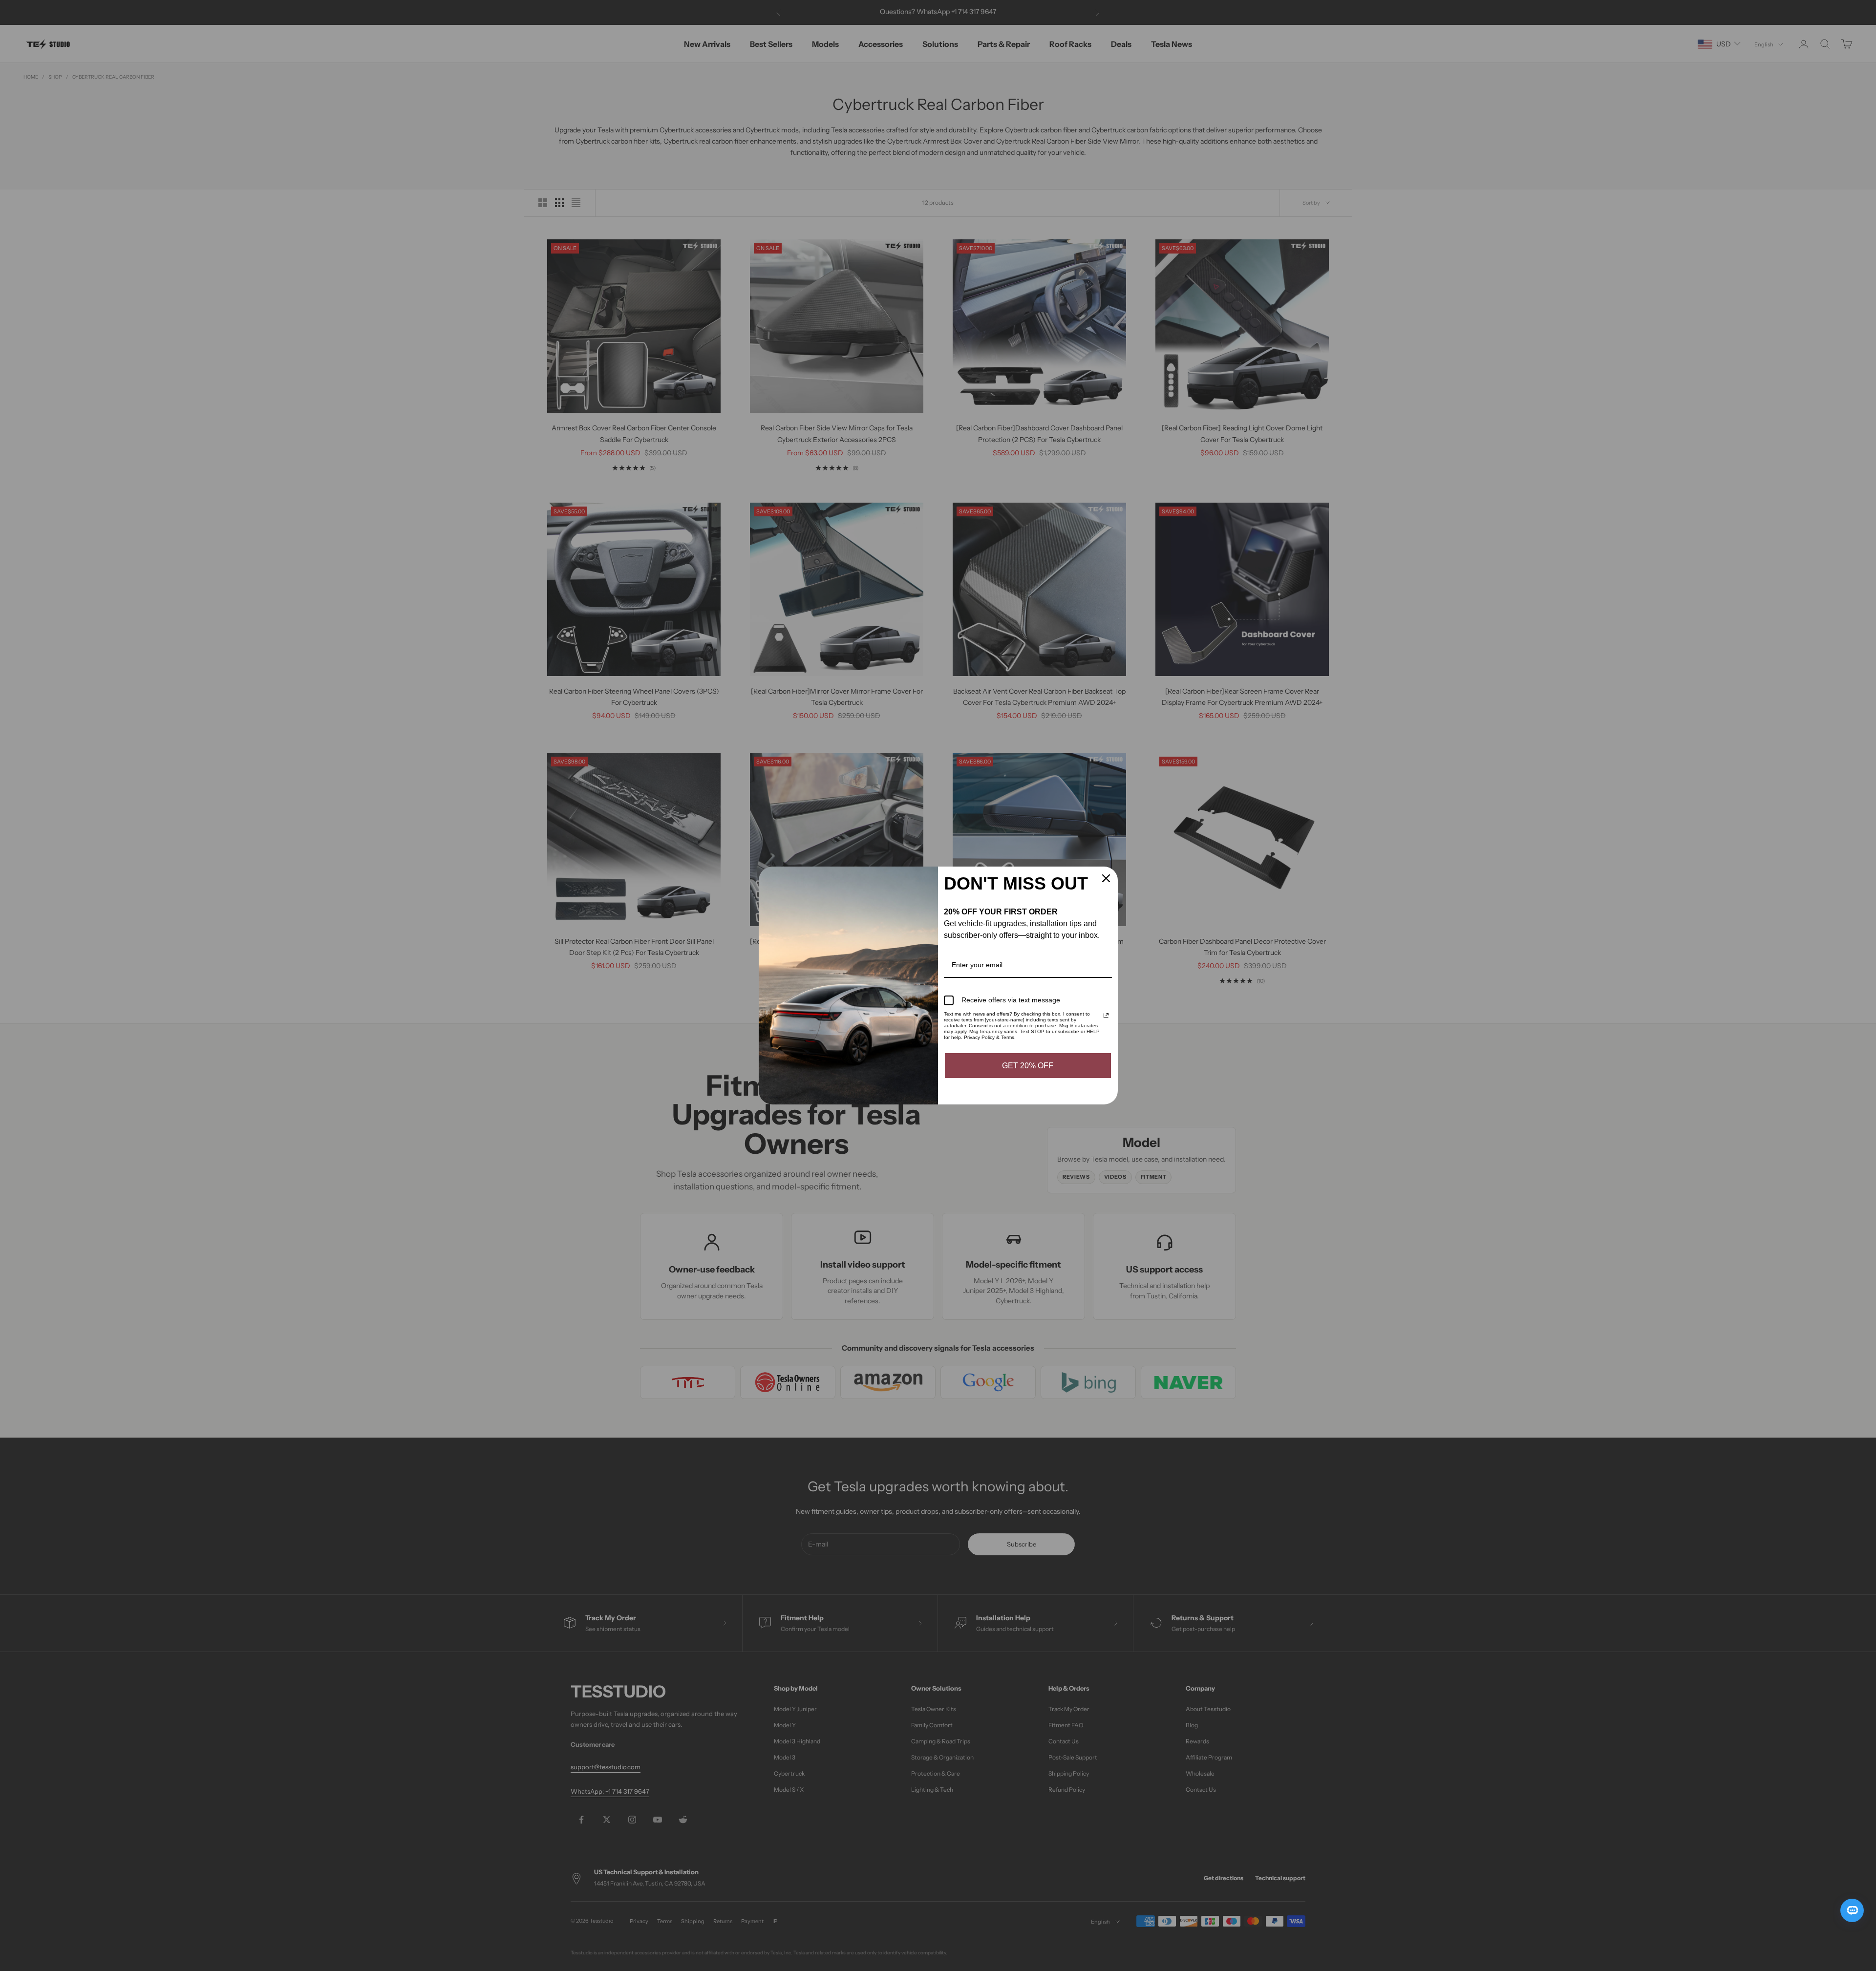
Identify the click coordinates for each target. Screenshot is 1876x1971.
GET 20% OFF (1028, 1066)
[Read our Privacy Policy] (1106, 1016)
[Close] (1106, 878)
